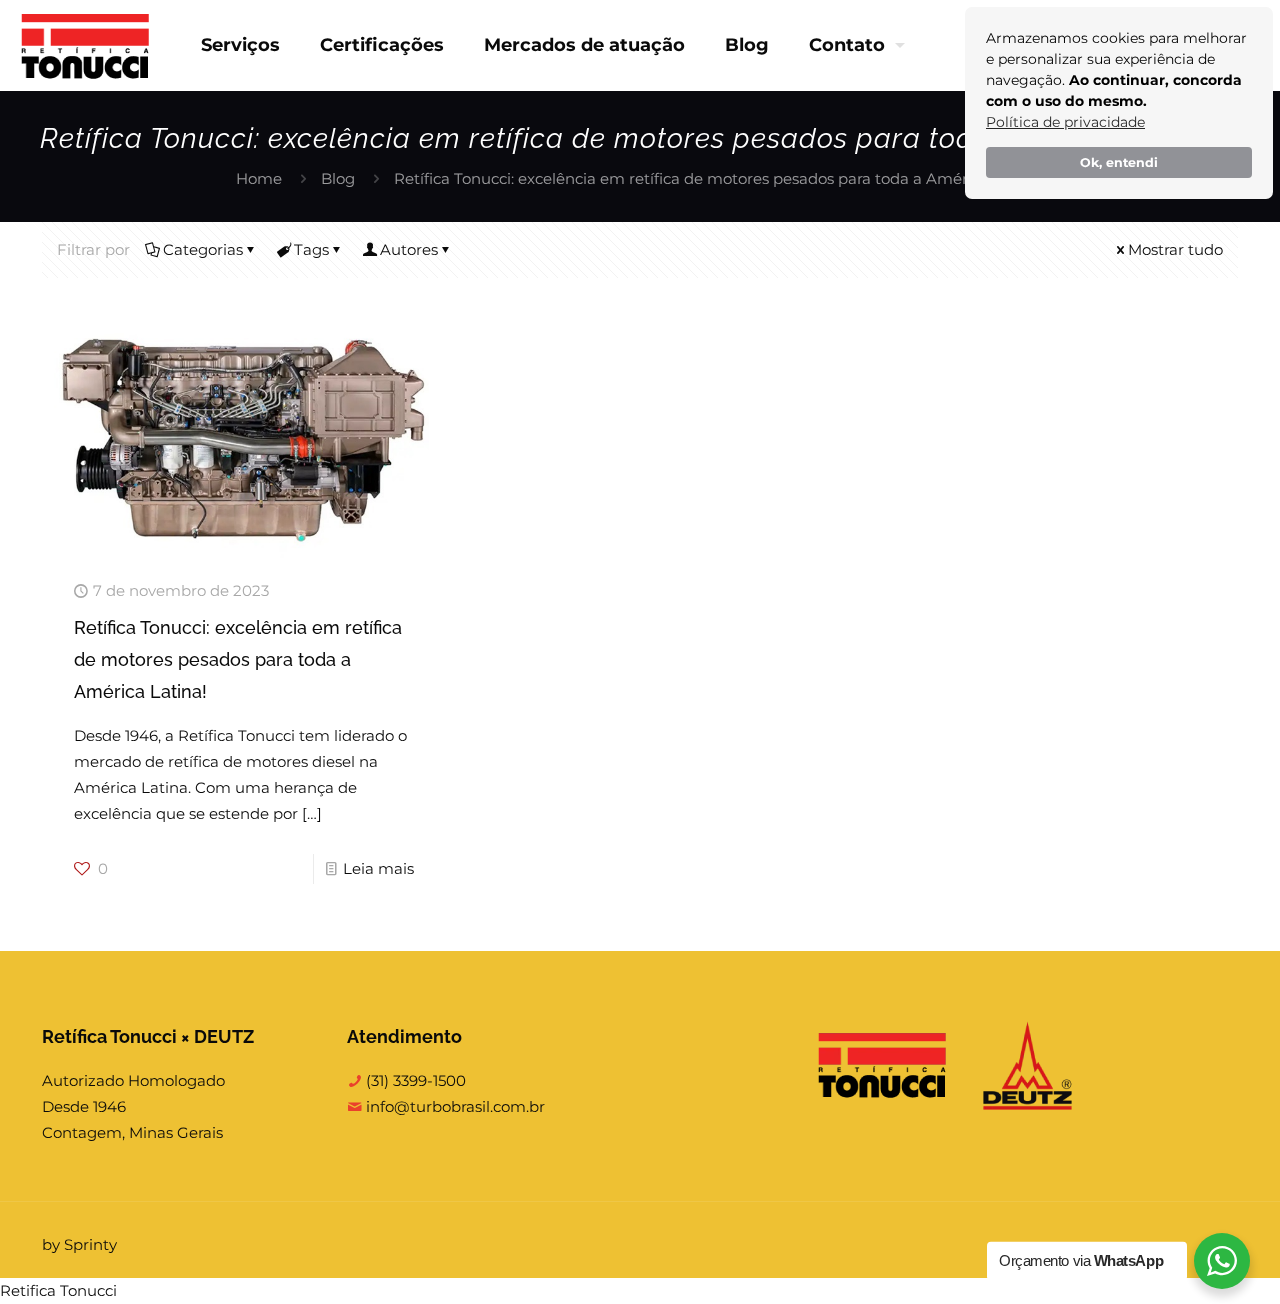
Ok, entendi (1119, 162)
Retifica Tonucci (58, 1290)
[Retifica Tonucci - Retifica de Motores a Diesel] (85, 45)
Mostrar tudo (1175, 249)
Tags (311, 249)
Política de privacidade (1065, 122)
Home (259, 178)
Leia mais (378, 868)
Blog (338, 178)
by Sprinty (79, 1244)
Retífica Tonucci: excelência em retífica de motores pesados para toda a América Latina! (238, 659)
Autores (409, 249)
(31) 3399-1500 (414, 1080)
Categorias (203, 249)
